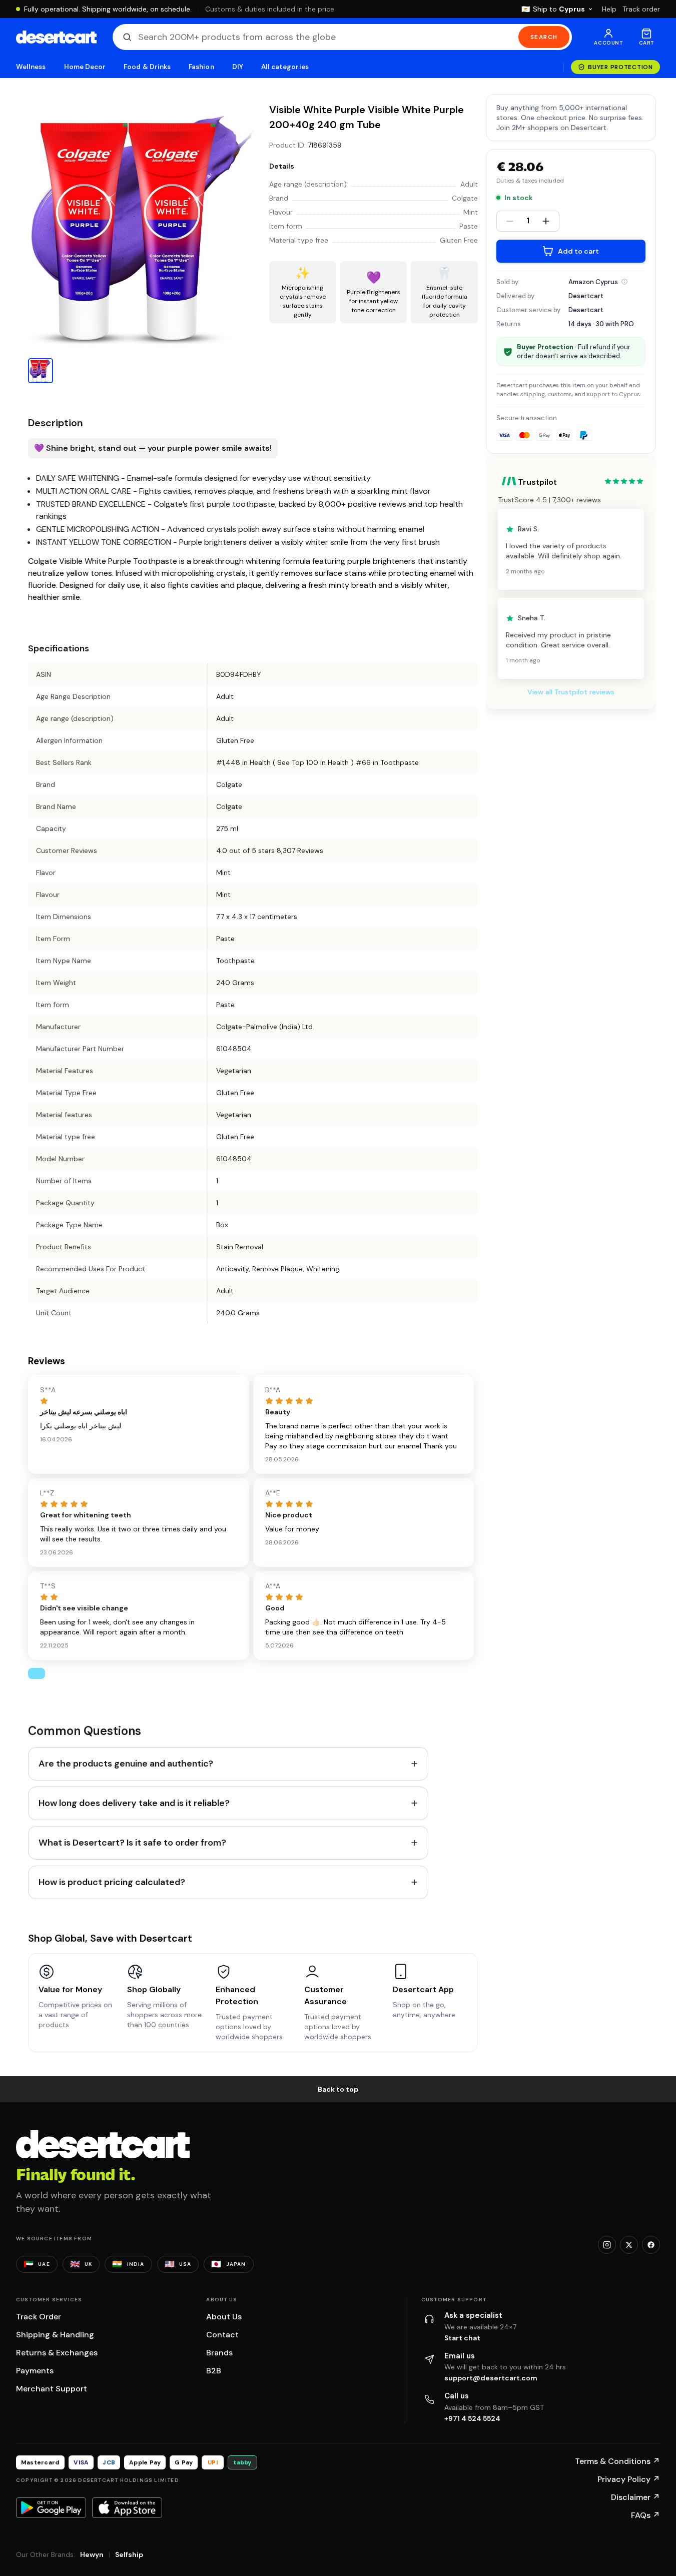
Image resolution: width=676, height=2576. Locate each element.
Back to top (338, 2089)
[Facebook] (651, 2245)
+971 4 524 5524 (472, 2418)
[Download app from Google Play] (51, 2507)
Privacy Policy (629, 2479)
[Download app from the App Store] (127, 2507)
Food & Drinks (147, 67)
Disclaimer (635, 2497)
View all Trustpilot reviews (571, 692)
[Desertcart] (56, 37)
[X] (629, 2245)
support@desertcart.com (491, 2378)
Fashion (201, 67)
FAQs (645, 2515)
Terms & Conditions (617, 2461)
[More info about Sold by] (624, 282)
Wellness (31, 67)
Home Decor (85, 67)
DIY (238, 67)
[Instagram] (607, 2245)
